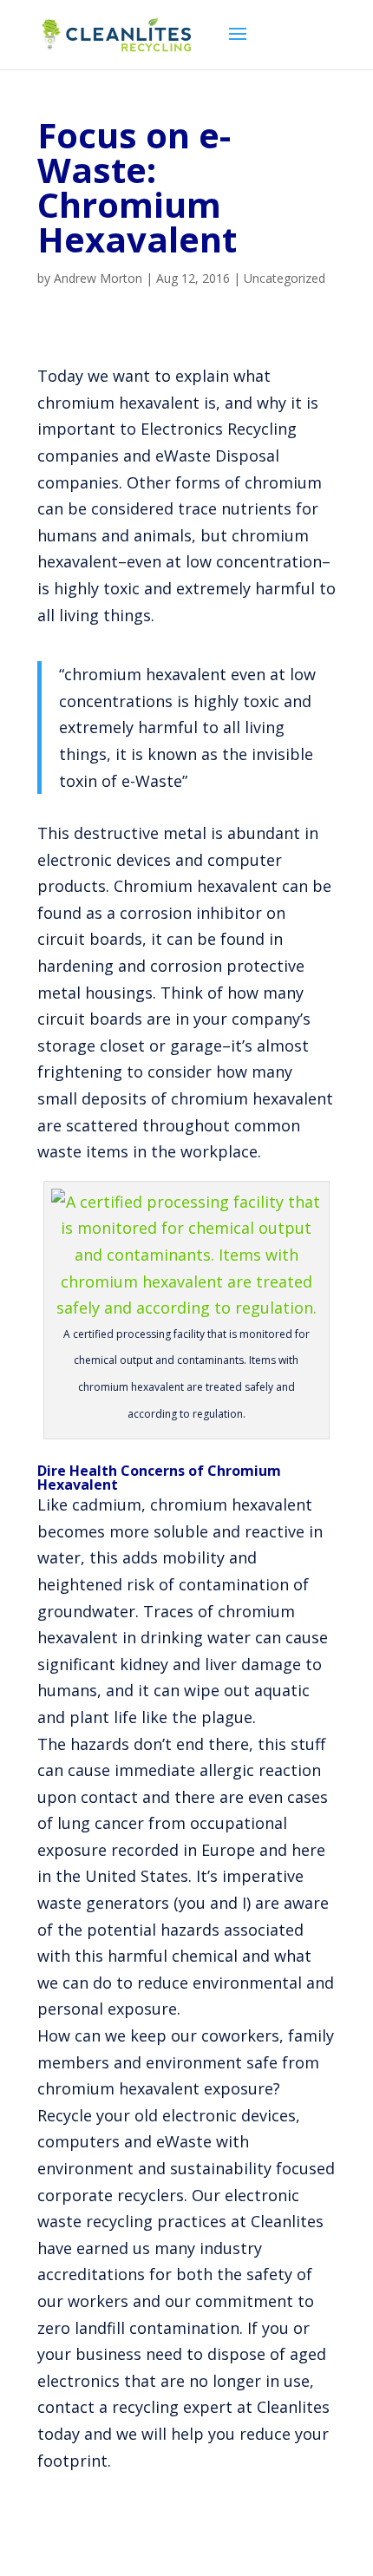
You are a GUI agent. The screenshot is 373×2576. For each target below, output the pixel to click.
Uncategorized (285, 278)
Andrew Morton (98, 278)
